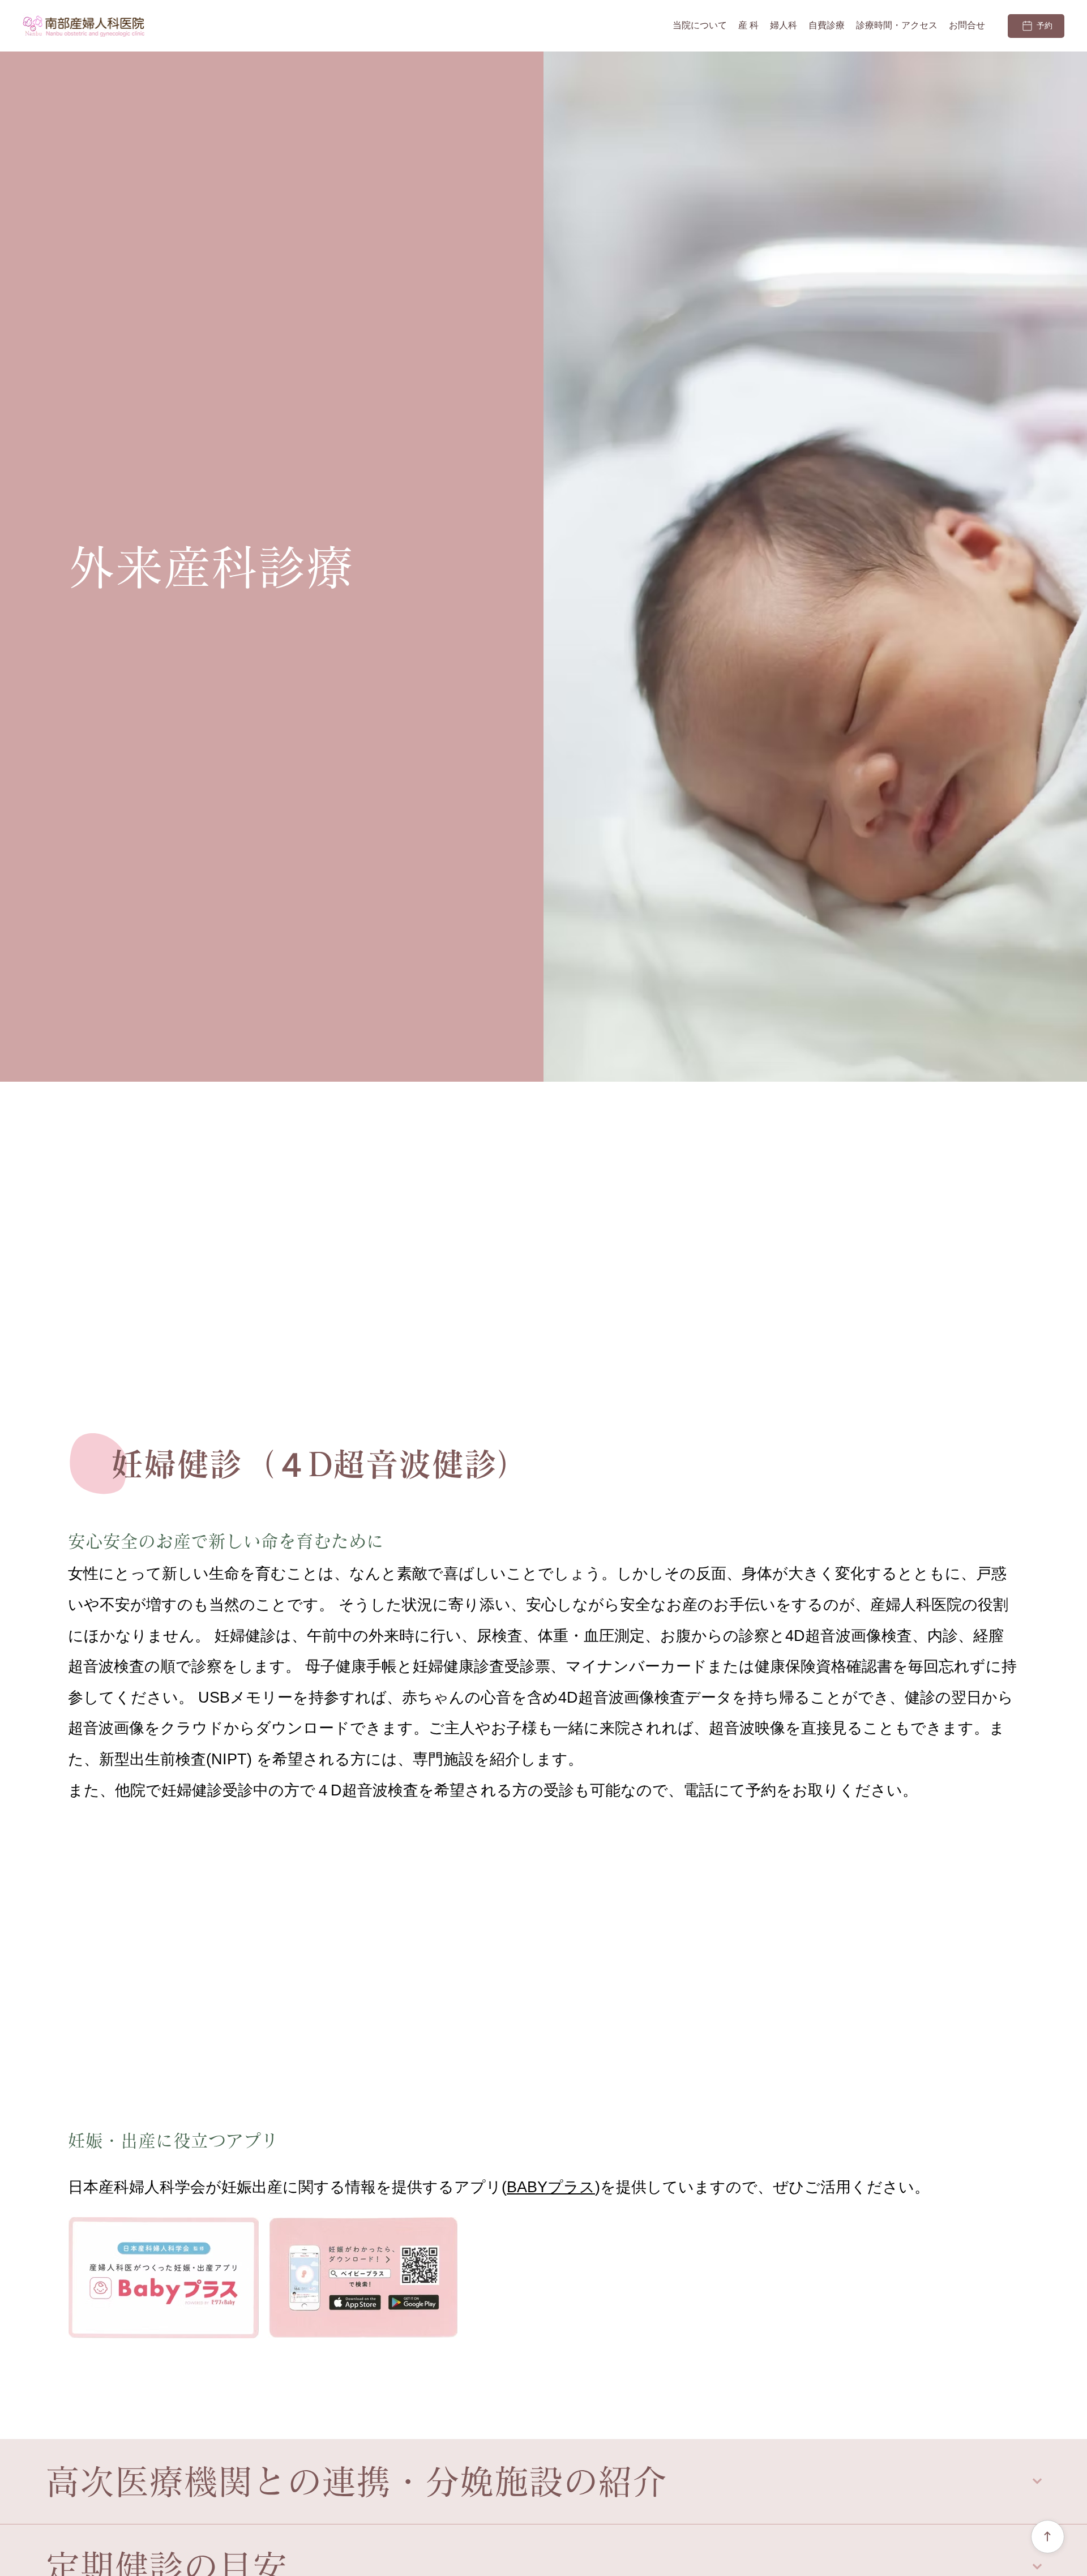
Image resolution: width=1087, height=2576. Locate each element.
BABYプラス (551, 2187)
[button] (748, 26)
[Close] (1048, 2537)
